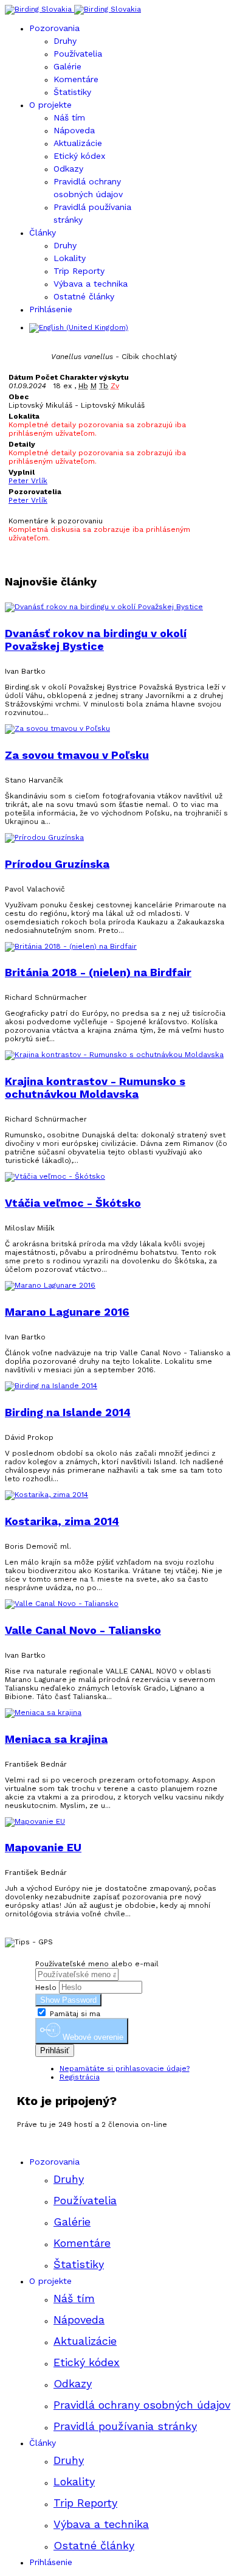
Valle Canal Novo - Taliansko (83, 1630)
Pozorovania (54, 28)
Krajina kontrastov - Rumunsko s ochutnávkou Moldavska (95, 1087)
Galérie (67, 66)
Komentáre (76, 79)
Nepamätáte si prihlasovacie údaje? (125, 2068)
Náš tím (69, 117)
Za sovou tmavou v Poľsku (77, 755)
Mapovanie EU (43, 1847)
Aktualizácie (78, 143)
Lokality (70, 258)
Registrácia (80, 2077)
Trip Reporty (79, 271)
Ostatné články (84, 296)
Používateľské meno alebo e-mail (97, 1964)
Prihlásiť (55, 2051)
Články (43, 232)
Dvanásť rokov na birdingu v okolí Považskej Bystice (96, 640)
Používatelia (78, 54)
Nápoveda (74, 130)
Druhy (65, 41)
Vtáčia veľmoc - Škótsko (73, 1203)
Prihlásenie (51, 309)
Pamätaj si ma (74, 2014)
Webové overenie (92, 2038)
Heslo (46, 1988)
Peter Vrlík (28, 481)
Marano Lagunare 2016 (67, 1312)
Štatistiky (72, 92)
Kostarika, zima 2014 (62, 1521)
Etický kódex (79, 156)
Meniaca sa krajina (56, 1739)
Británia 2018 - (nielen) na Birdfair (98, 972)
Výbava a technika (91, 284)
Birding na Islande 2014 (68, 1412)
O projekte (50, 105)
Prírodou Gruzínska (57, 864)
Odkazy (68, 169)
